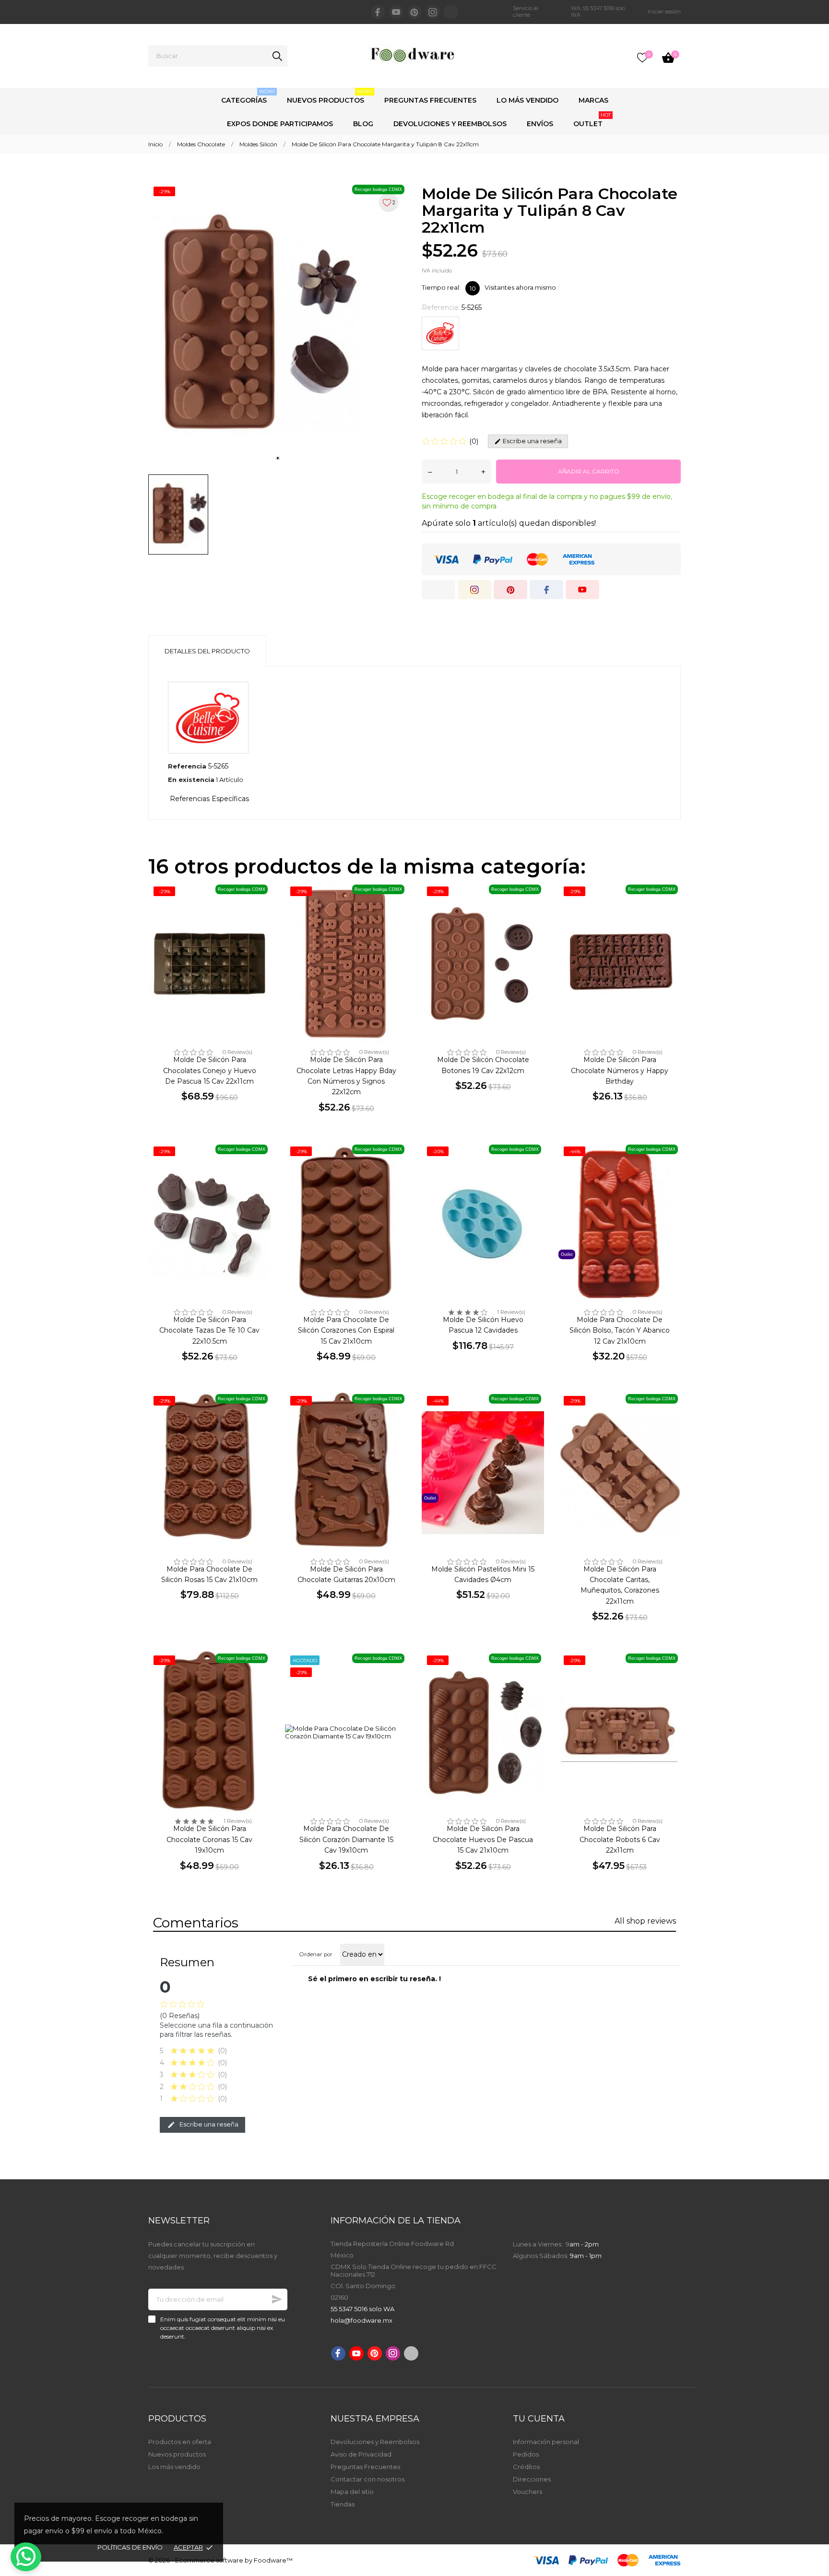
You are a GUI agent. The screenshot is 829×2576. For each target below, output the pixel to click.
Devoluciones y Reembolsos (450, 124)
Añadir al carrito (589, 471)
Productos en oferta (180, 2442)
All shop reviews (645, 1921)
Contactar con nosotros (367, 2479)
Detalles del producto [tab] (207, 651)
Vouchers (527, 2492)
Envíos (540, 124)
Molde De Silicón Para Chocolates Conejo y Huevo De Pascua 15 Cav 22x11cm (210, 1070)
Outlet (592, 120)
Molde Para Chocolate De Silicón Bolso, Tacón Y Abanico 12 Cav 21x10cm (620, 1330)
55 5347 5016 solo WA (362, 2309)
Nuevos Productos (330, 96)
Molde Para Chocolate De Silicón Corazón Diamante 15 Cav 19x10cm (346, 1839)
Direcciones (532, 2479)
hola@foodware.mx (361, 2320)
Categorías (248, 96)
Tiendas (343, 2504)
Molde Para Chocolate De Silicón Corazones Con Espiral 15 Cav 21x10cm (346, 1330)
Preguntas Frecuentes (430, 100)
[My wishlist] (642, 58)
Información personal (546, 2442)
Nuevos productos (177, 2454)
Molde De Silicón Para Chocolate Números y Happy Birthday (620, 1070)
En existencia (191, 780)
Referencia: (441, 307)
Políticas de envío (130, 2547)
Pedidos (526, 2454)
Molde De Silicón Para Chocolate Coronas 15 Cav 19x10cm (209, 1839)
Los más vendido (174, 2467)
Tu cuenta (539, 2419)
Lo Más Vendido (527, 100)
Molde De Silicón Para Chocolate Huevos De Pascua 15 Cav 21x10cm (483, 1839)
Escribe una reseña (208, 2124)
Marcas (593, 100)
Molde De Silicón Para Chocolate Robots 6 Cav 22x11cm (620, 1839)
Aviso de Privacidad (361, 2454)
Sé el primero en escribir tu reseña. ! (374, 1979)
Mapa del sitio (352, 2492)
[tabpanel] (278, 325)
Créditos (526, 2467)
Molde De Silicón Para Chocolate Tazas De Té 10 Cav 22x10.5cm (209, 1330)
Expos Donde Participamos (280, 124)
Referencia (187, 766)
